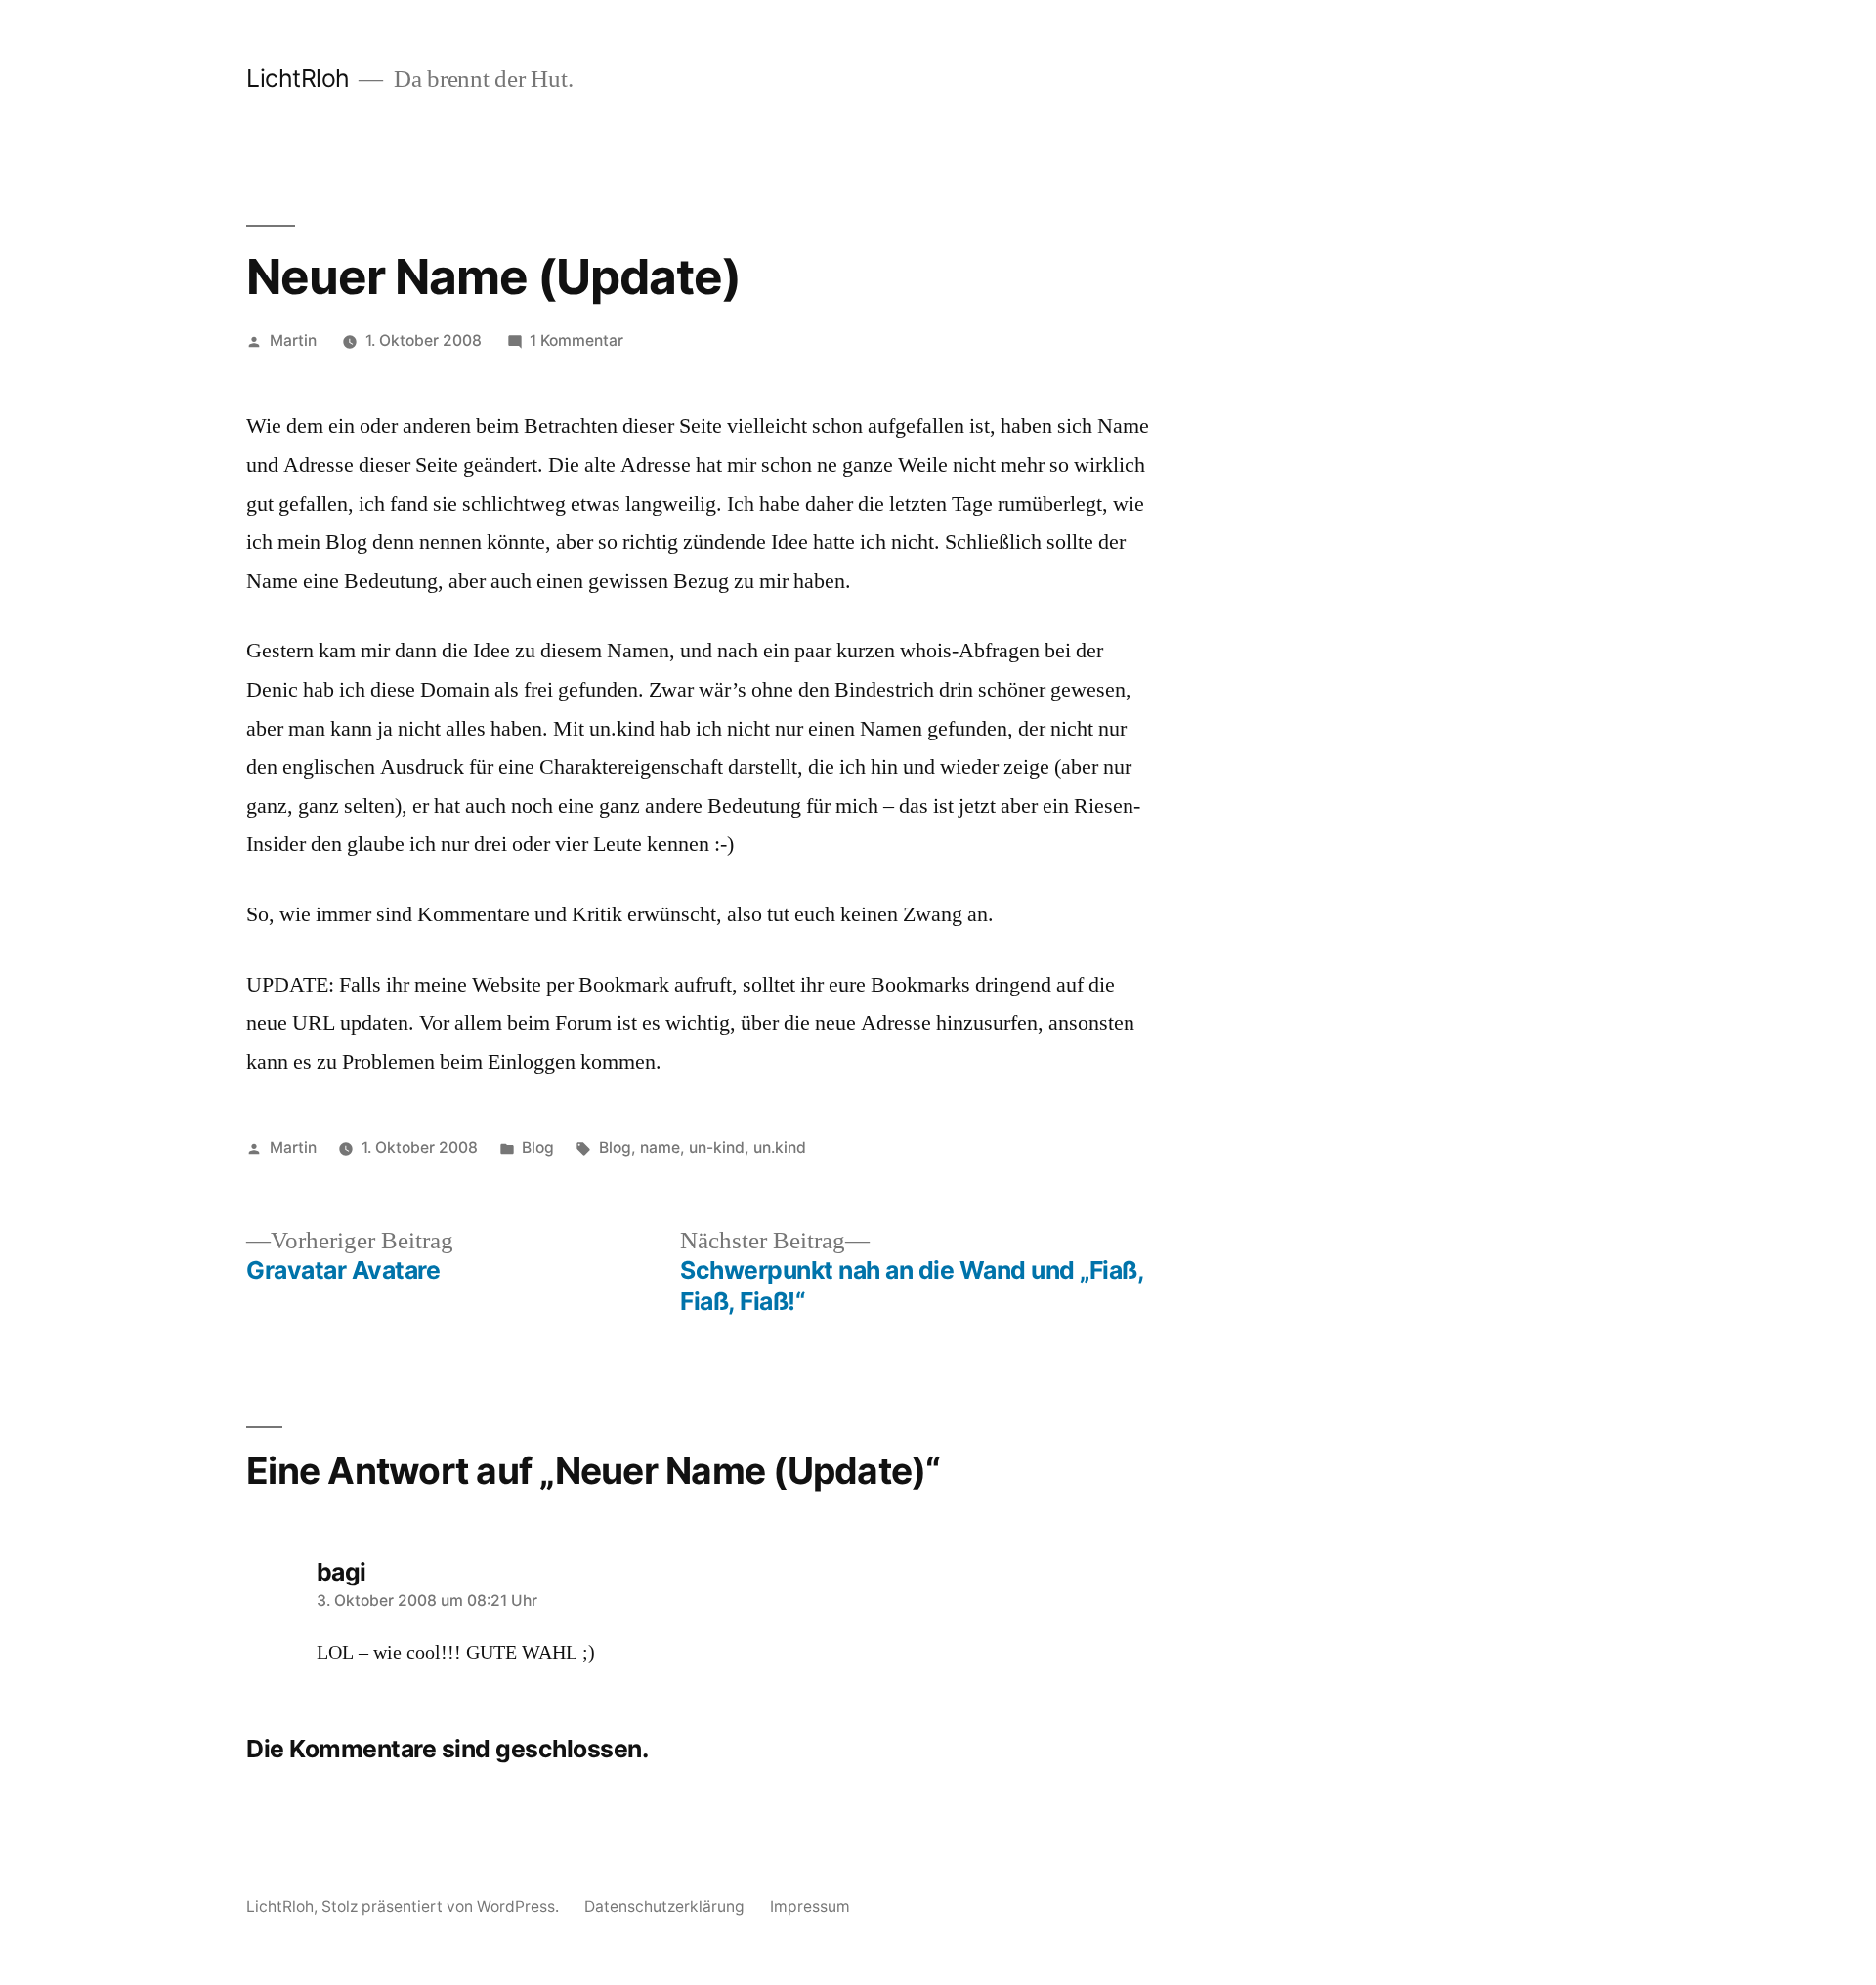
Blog (538, 1147)
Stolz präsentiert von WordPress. (442, 1906)
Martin (293, 340)
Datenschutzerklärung (664, 1906)
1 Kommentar (576, 340)
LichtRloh (298, 78)
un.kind (780, 1147)
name (660, 1147)
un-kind (717, 1147)
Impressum (810, 1906)
